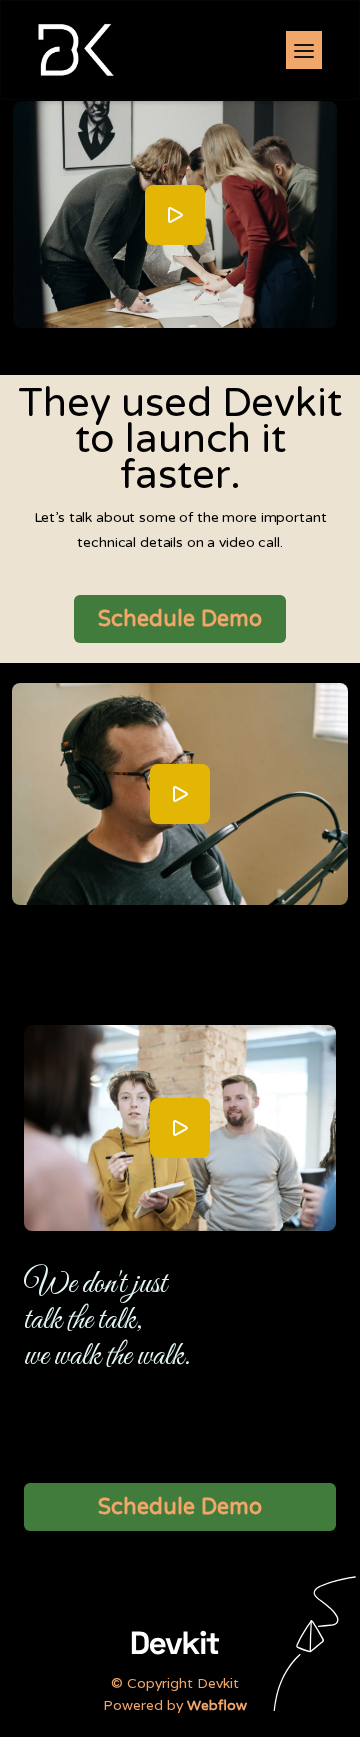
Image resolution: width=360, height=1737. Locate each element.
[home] (71, 49)
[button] (304, 50)
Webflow (217, 1705)
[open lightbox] (175, 215)
